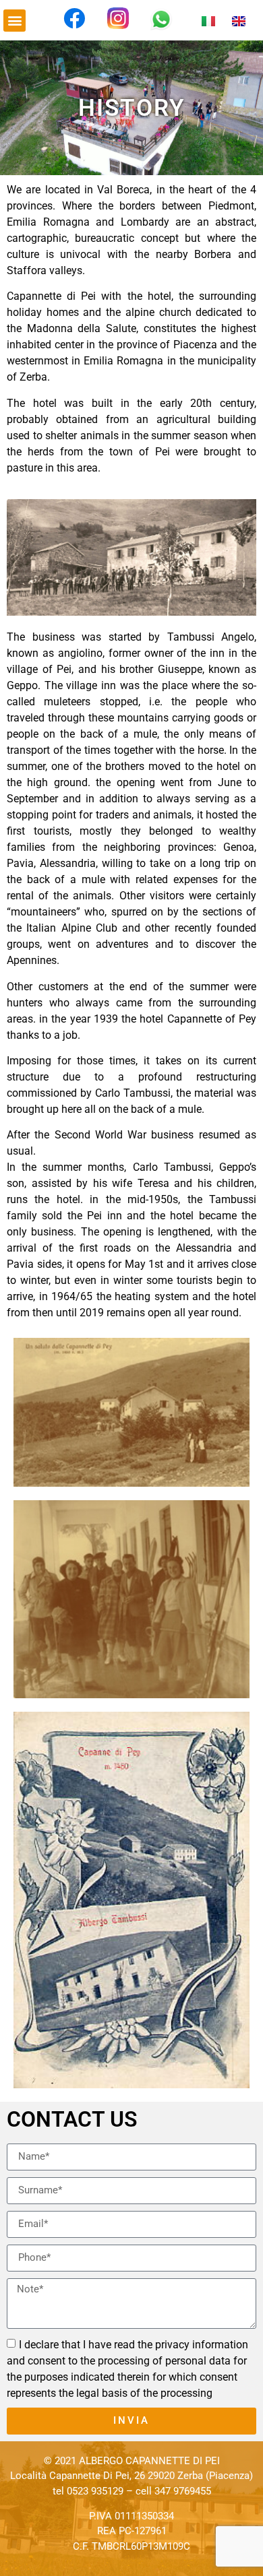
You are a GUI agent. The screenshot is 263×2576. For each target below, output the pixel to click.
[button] (14, 21)
